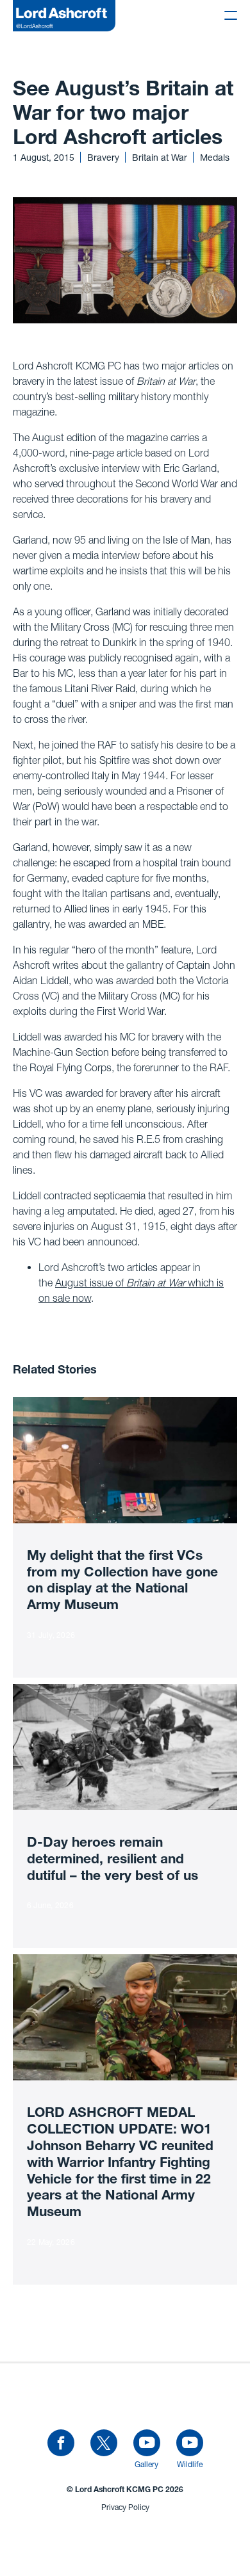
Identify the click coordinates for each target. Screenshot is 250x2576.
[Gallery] (147, 2443)
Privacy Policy (125, 2507)
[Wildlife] (190, 2443)
